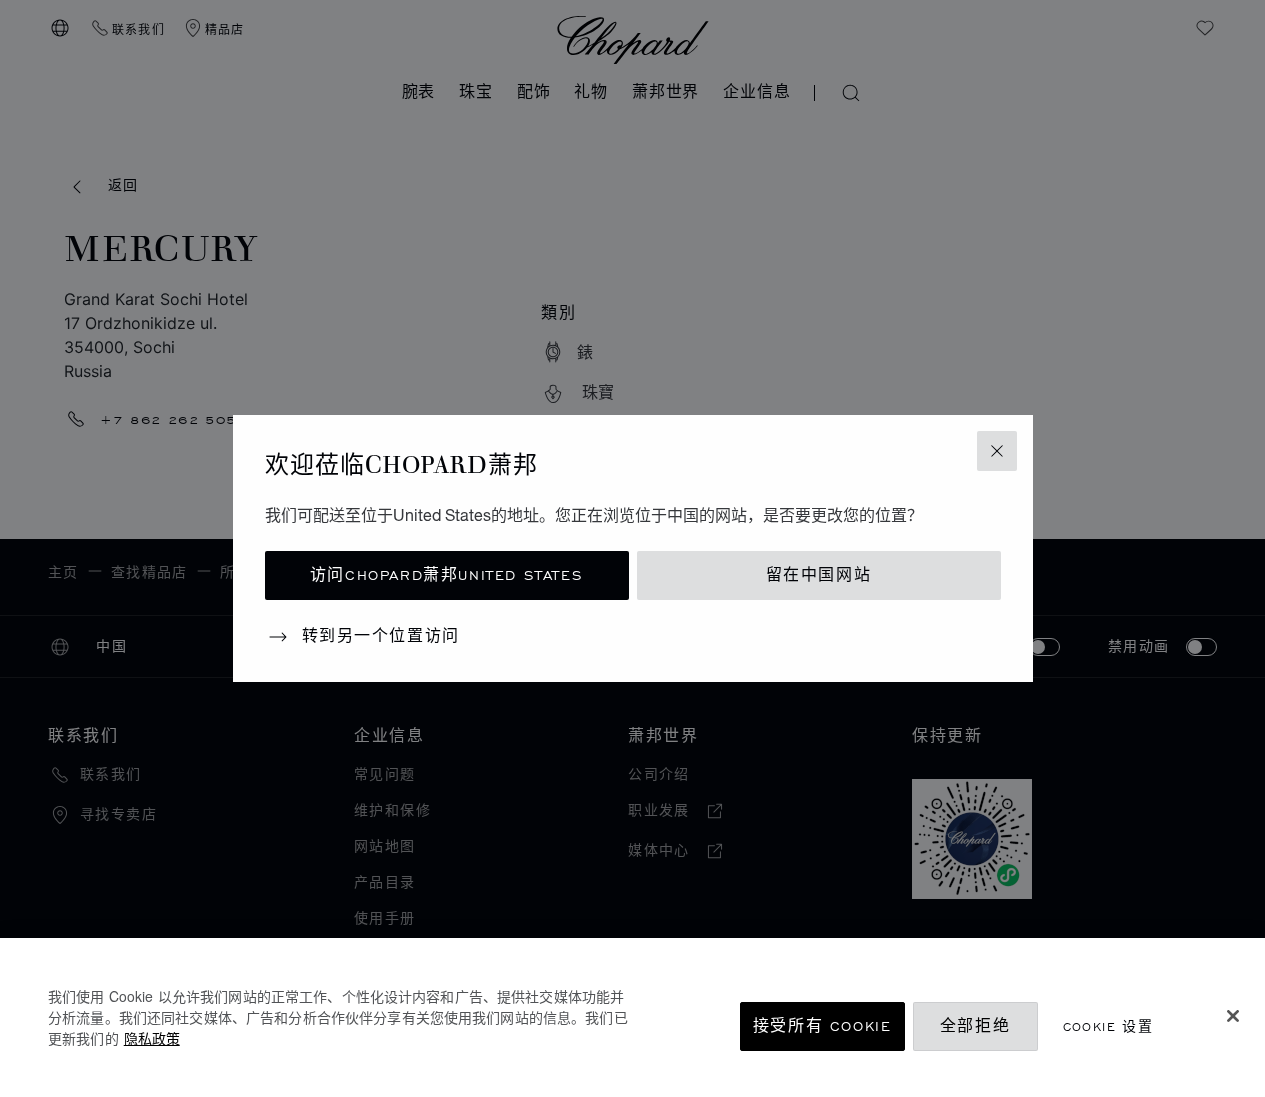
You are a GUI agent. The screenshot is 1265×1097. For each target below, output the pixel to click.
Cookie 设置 (1108, 1026)
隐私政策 (152, 1038)
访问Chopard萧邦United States (446, 575)
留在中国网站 (819, 575)
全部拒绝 (975, 1026)
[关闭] (1233, 1016)
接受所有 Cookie (822, 1026)
